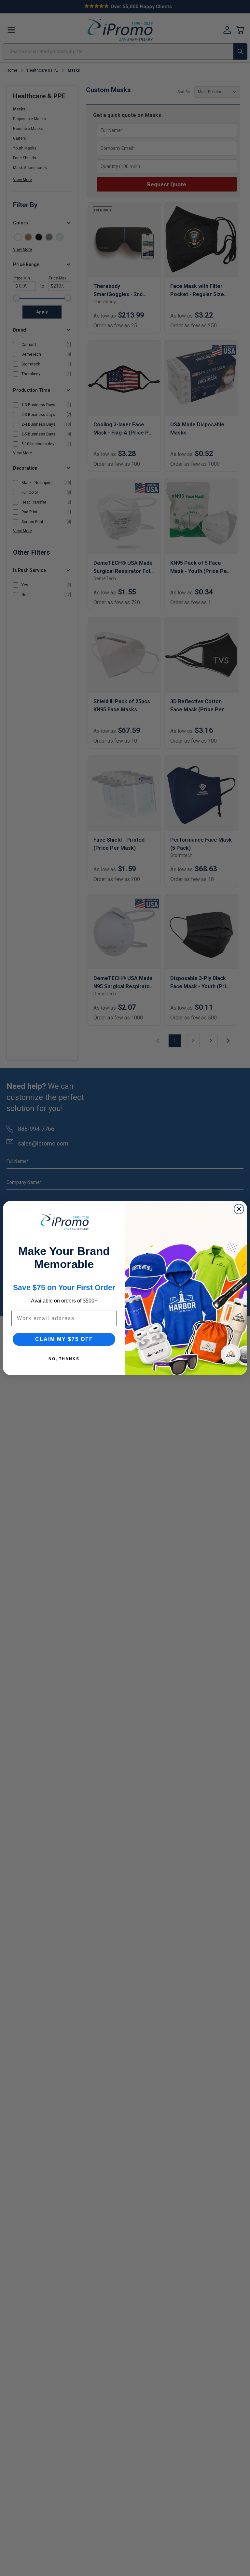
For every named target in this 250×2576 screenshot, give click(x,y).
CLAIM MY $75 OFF (64, 1339)
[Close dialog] (239, 1209)
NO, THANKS (64, 1359)
